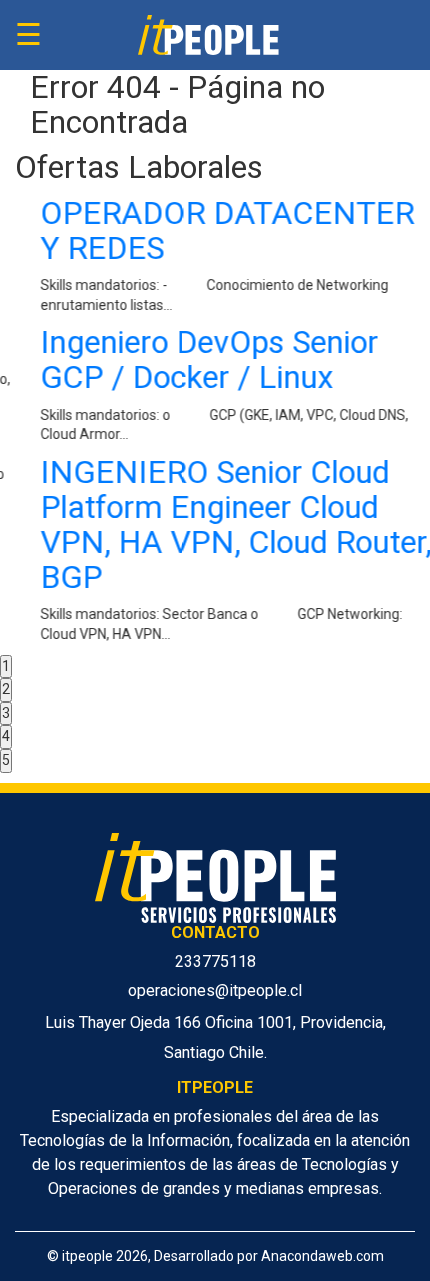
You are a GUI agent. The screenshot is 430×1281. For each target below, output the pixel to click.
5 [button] (6, 760)
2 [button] (6, 689)
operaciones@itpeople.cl (215, 990)
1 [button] (6, 666)
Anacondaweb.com (322, 1256)
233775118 (215, 961)
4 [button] (6, 736)
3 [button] (6, 713)
